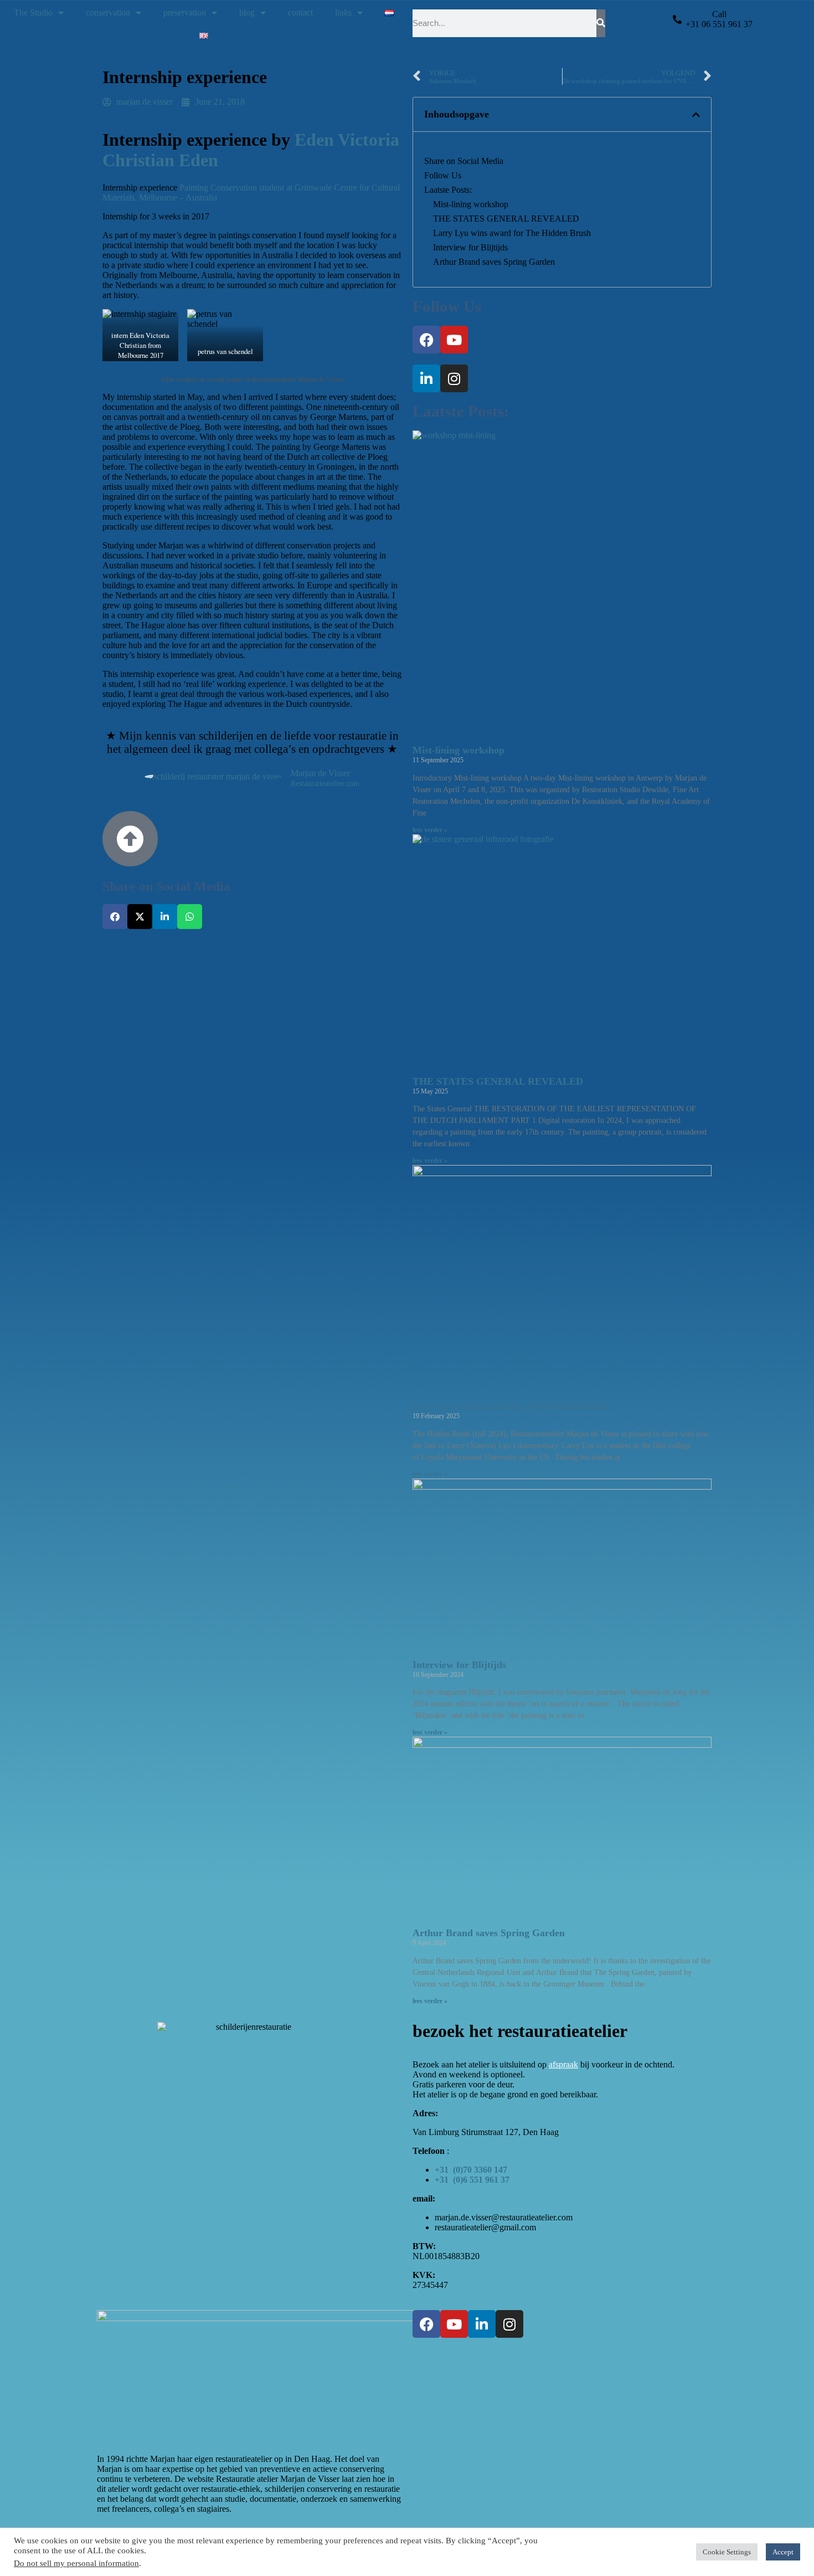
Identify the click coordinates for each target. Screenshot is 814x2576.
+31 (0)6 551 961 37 (472, 2180)
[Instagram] (454, 378)
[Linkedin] (426, 378)
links (343, 12)
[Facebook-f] (426, 340)
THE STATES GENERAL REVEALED (506, 219)
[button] (115, 917)
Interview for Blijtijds (470, 247)
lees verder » (430, 830)
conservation (108, 12)
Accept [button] (783, 2552)
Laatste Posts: (448, 190)
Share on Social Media (464, 161)
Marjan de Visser (320, 773)
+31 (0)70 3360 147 (471, 2170)
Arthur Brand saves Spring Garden (494, 262)
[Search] (601, 23)
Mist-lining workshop (471, 204)
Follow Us (443, 175)
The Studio (33, 12)
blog (247, 12)
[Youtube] (454, 340)
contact (300, 12)
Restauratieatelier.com (325, 784)
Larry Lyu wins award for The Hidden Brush (512, 233)
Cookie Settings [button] (727, 2552)
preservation (185, 12)
